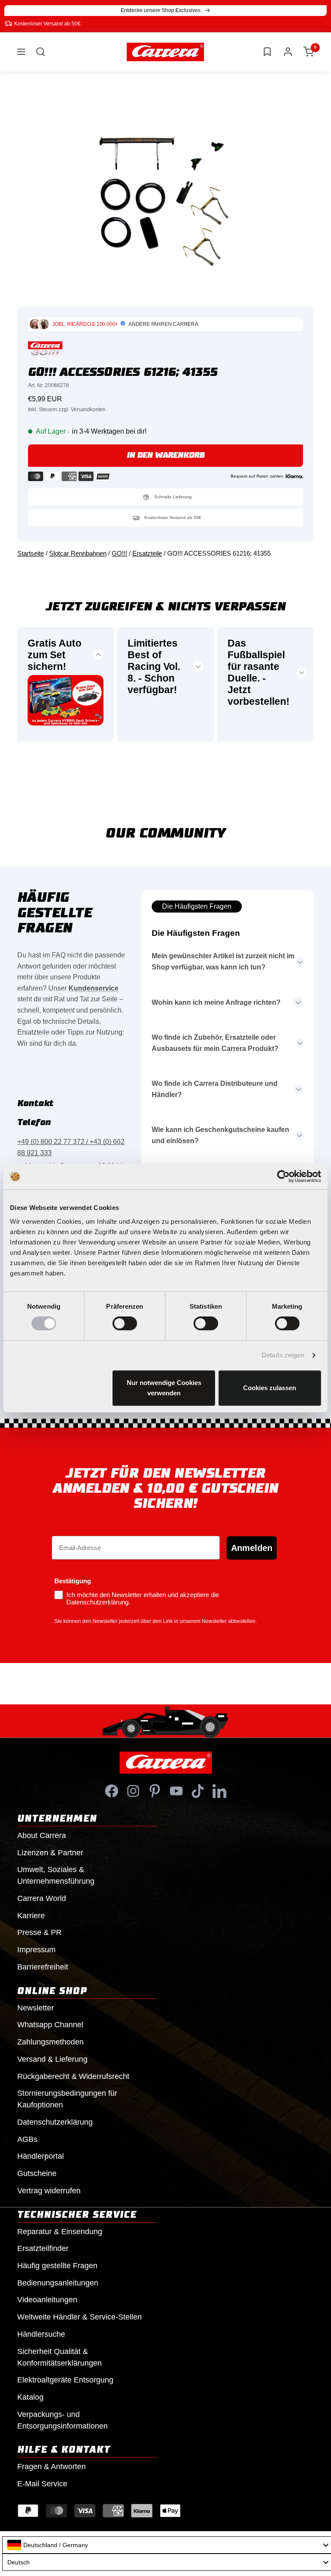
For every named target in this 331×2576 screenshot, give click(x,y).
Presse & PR (39, 1932)
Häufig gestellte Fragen (57, 2266)
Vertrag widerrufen (49, 2191)
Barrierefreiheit (43, 1967)
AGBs (27, 2139)
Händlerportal (41, 2156)
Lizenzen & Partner (50, 1853)
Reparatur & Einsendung (60, 2232)
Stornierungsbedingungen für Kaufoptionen (67, 2099)
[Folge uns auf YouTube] (176, 1791)
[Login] (288, 52)
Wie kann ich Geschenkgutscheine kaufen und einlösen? (220, 1135)
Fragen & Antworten (52, 2467)
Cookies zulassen (270, 1388)
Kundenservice (94, 988)
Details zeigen (283, 1355)
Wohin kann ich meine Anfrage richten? (216, 1002)
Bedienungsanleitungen (58, 2283)
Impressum (36, 1950)
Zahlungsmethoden (50, 2042)
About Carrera (42, 1835)
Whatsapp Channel (50, 2025)
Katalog (30, 2397)
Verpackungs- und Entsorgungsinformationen (62, 2420)
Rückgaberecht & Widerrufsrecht (73, 2076)
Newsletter (36, 2008)
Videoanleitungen (47, 2300)
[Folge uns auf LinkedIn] (219, 1791)
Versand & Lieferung (52, 2059)
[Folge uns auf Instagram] (133, 1791)
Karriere (31, 1916)
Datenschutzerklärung (55, 2122)
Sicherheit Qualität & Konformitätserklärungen (59, 2357)
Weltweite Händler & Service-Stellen (80, 2317)
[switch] (125, 1323)
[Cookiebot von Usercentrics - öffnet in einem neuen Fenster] (283, 1176)
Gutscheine (37, 2173)
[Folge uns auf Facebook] (112, 1791)
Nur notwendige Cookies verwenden (164, 1388)
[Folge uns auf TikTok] (198, 1791)
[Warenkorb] (309, 52)
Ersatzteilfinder (43, 2248)
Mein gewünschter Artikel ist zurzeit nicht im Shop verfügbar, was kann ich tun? (223, 961)
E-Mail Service (42, 2484)
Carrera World (42, 1898)
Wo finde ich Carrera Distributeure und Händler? (215, 1089)
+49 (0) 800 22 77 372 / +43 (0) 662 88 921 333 (71, 1147)
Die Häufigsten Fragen (197, 906)
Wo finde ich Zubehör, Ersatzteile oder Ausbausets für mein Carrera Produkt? (215, 1043)
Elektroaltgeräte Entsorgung (65, 2380)
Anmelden (252, 1548)
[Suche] (41, 52)
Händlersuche (41, 2334)
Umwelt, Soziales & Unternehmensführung (56, 1875)
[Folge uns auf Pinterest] (155, 1791)
